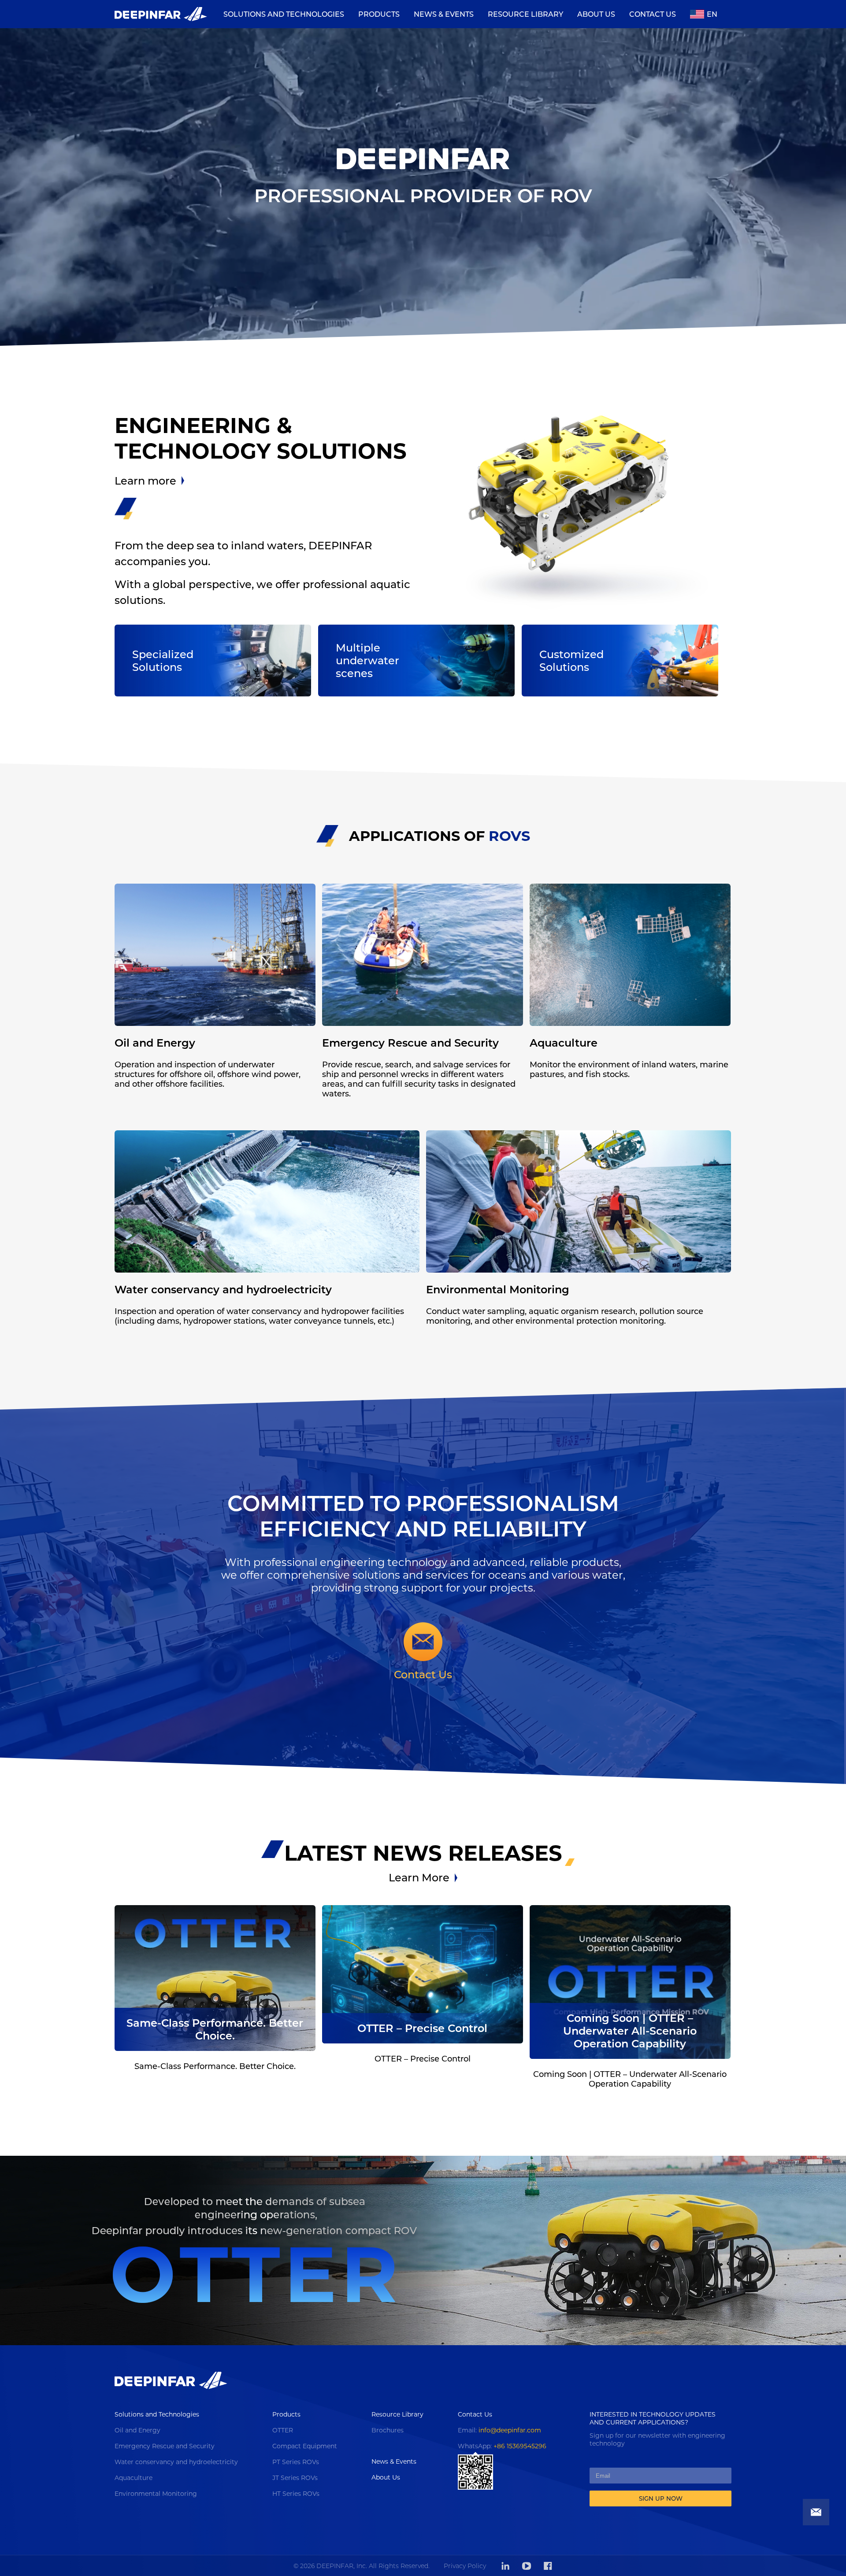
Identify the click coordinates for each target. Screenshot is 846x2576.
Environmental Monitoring (156, 2494)
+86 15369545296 (520, 2446)
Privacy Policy (465, 2566)
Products (286, 2414)
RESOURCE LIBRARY (525, 14)
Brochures (388, 2430)
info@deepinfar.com (510, 2430)
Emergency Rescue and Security (165, 2446)
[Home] (161, 14)
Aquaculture (134, 2478)
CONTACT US (653, 14)
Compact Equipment (305, 2446)
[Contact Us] (423, 1645)
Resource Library (397, 2414)
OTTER (283, 2430)
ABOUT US (596, 14)
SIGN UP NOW (661, 2498)
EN (712, 14)
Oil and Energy (137, 2430)
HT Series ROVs (296, 2494)
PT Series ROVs (296, 2462)
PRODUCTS (379, 14)
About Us (386, 2477)
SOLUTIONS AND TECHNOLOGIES (284, 14)
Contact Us (423, 1675)
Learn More (419, 1878)
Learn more (145, 481)
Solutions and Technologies (157, 2414)
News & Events (394, 2461)
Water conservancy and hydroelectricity (176, 2462)
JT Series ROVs (295, 2478)
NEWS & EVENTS (444, 14)
